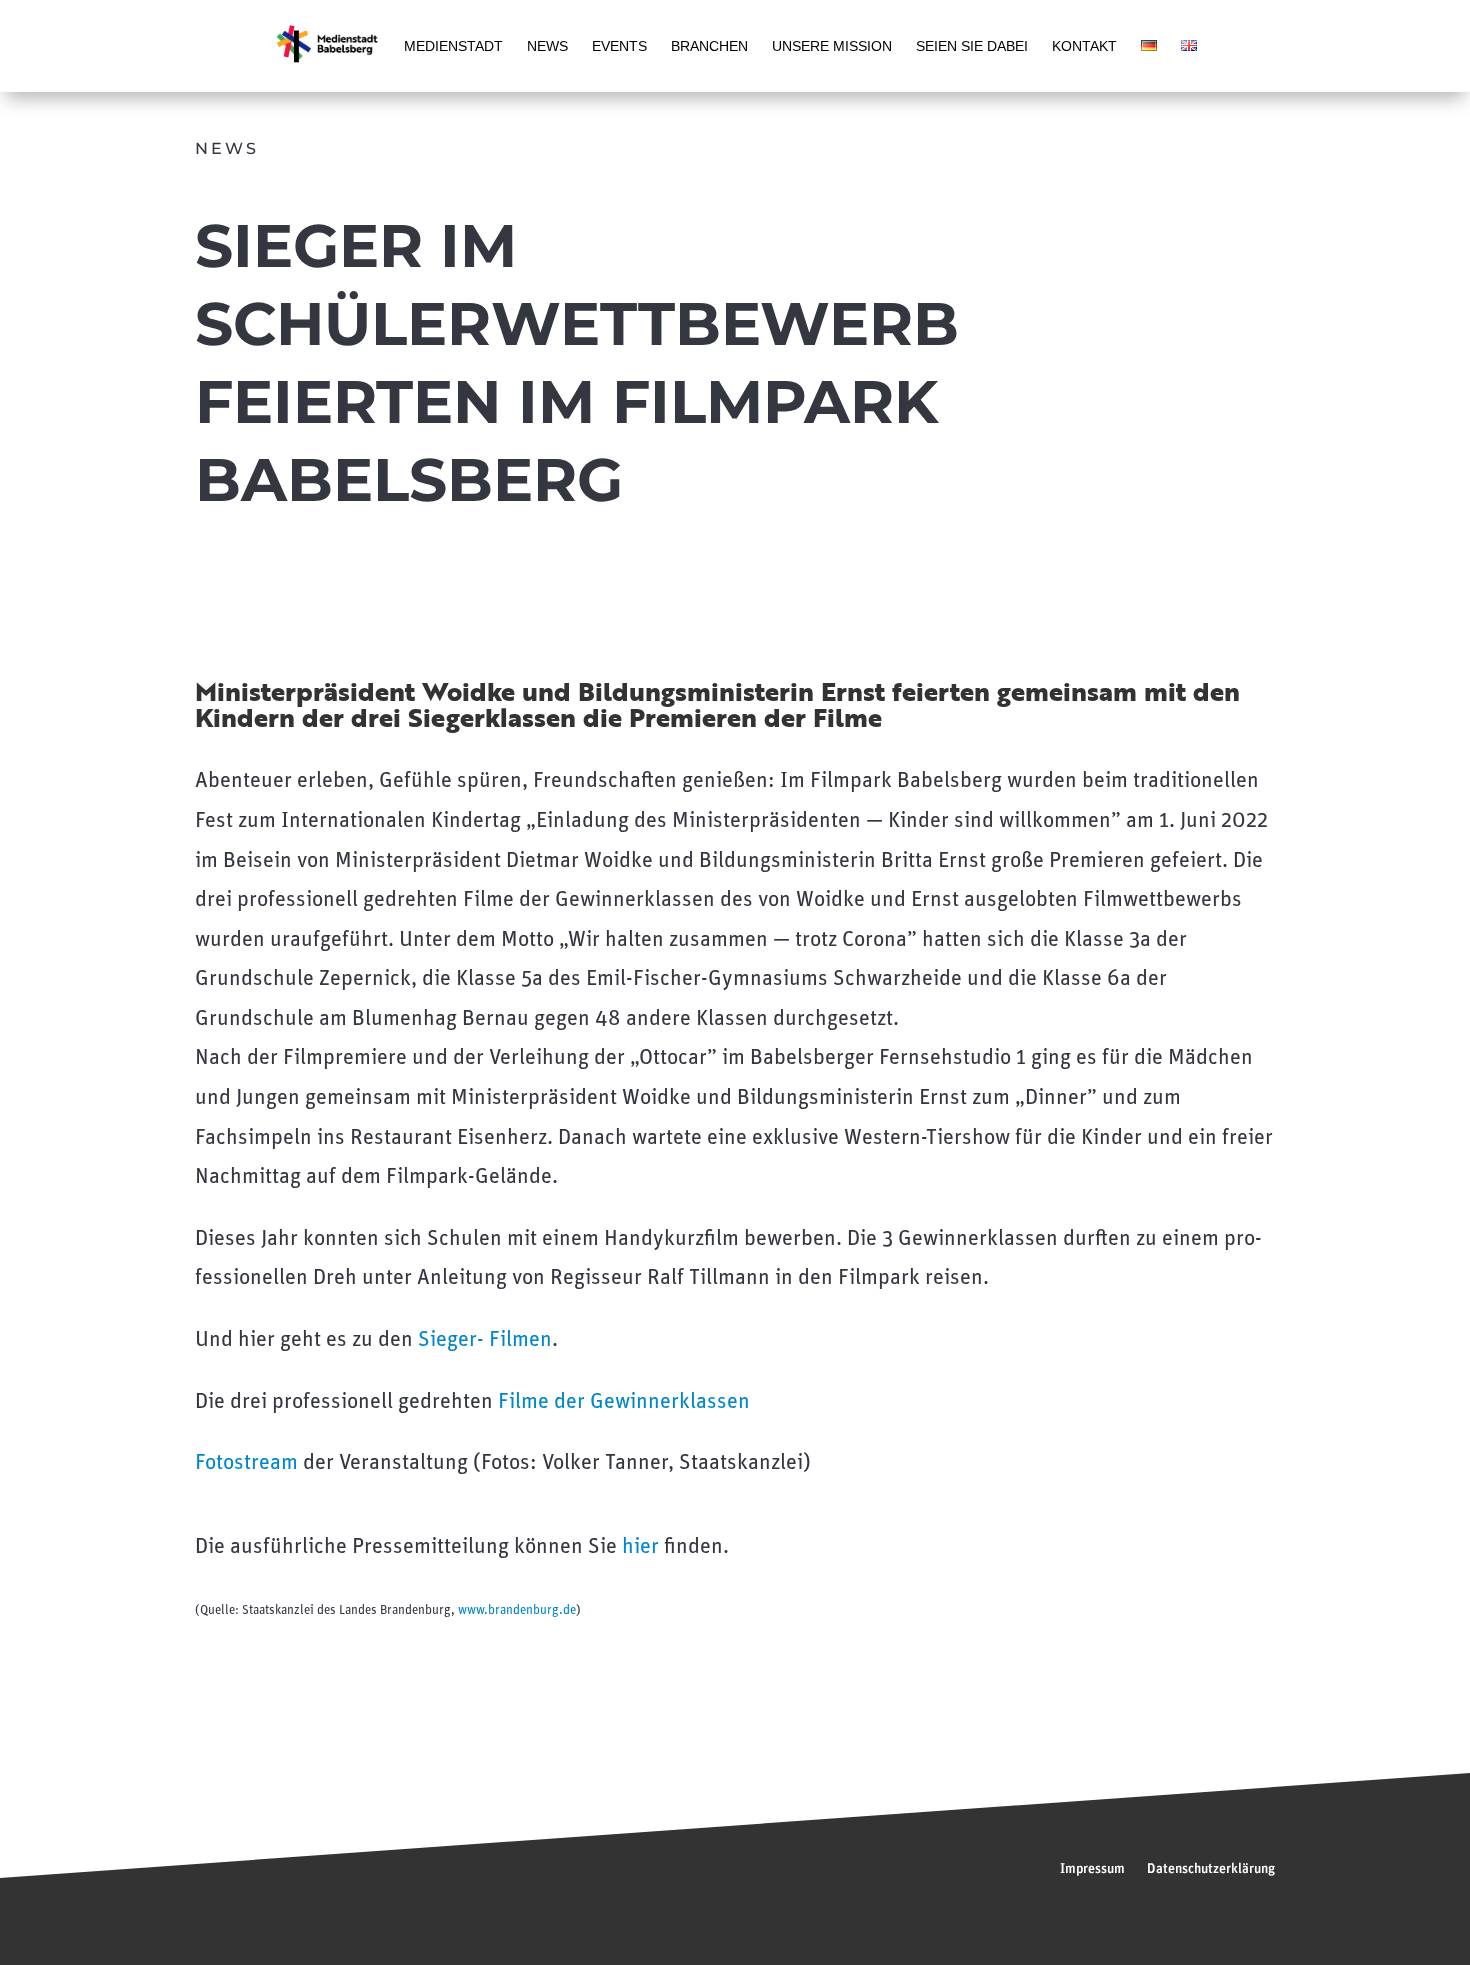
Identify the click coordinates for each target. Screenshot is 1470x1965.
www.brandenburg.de (517, 1610)
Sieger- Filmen (485, 1340)
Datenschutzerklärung (1211, 1869)
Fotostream (246, 1463)
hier (640, 1547)
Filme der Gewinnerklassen (624, 1402)
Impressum (1092, 1869)
